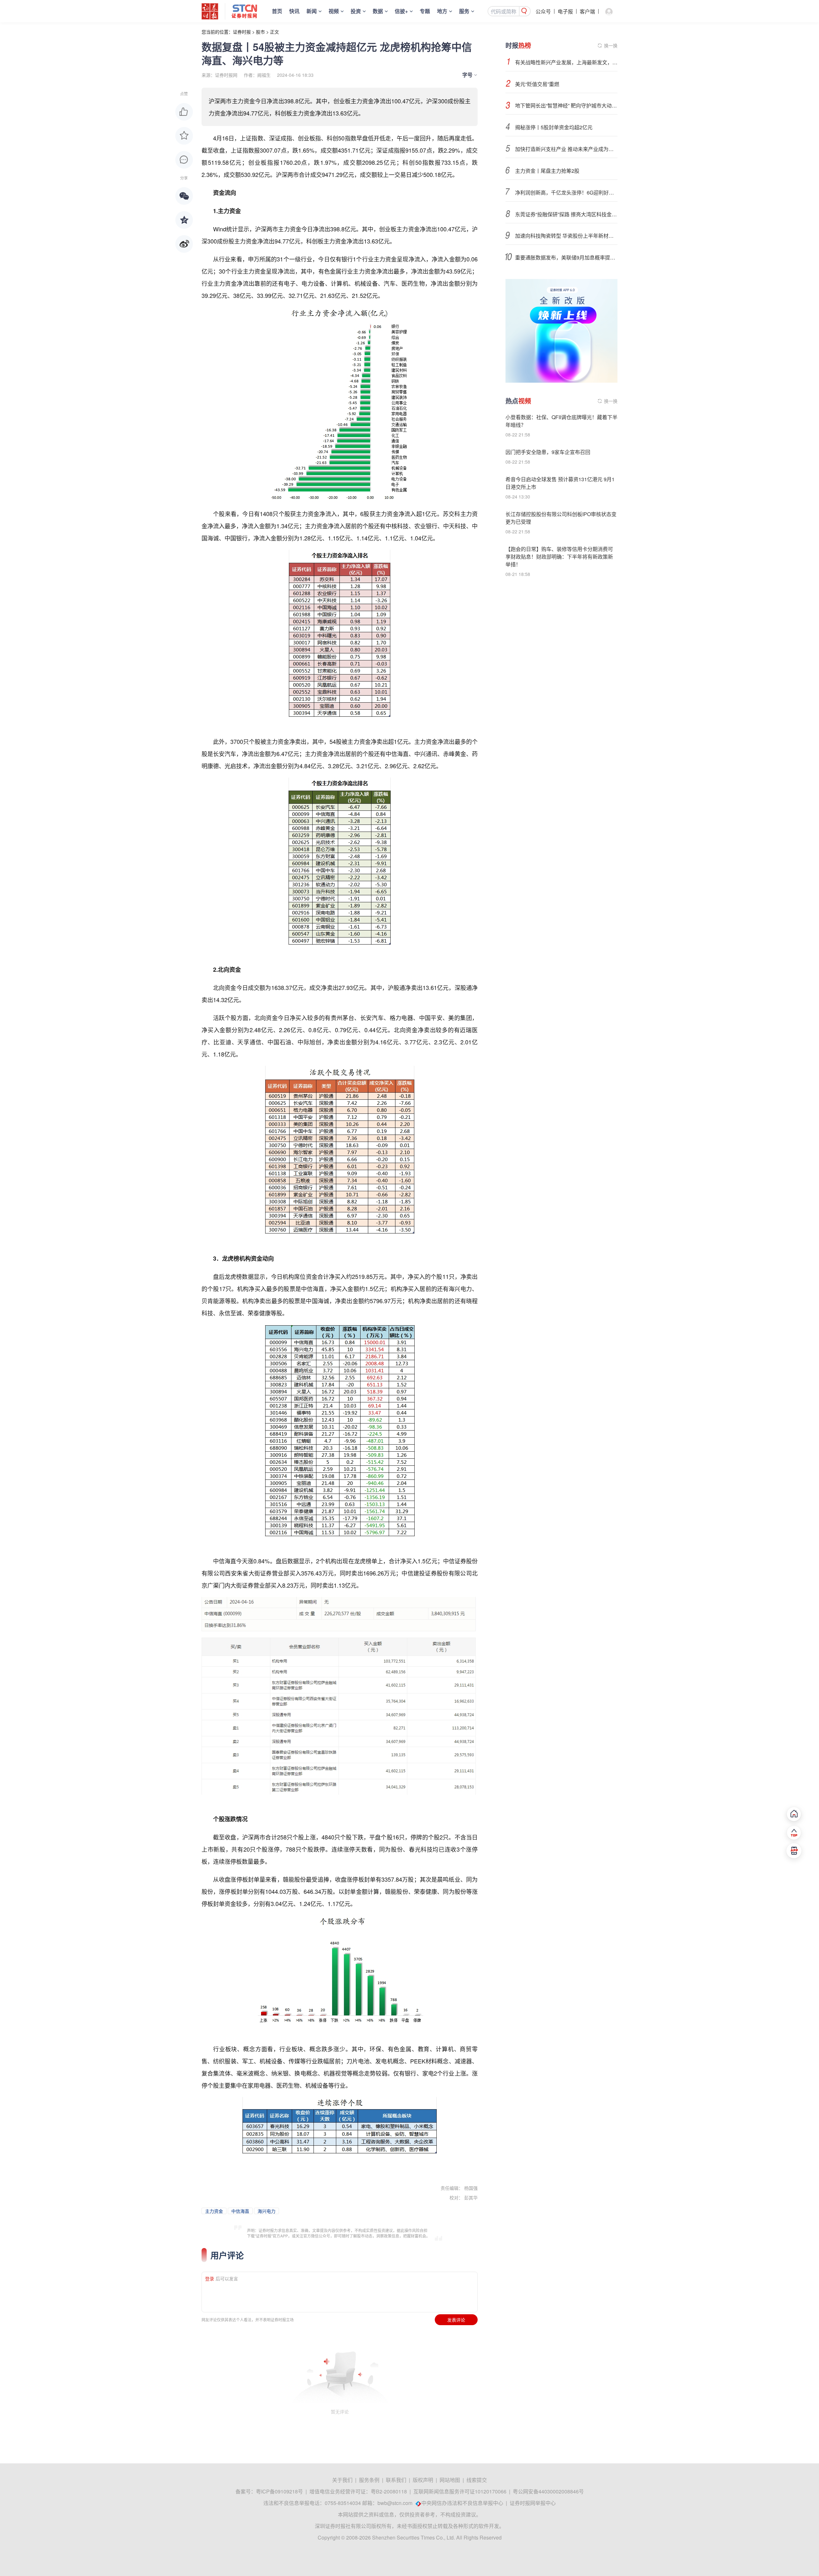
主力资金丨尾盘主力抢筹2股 (547, 171)
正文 (274, 32)
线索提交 (477, 2480)
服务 (464, 11)
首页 (277, 11)
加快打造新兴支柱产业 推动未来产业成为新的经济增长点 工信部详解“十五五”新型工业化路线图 (566, 149)
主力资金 (214, 2211)
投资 (356, 11)
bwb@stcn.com (395, 2503)
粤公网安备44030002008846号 (548, 2491)
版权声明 (423, 2480)
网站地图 (450, 2480)
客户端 (587, 11)
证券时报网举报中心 (533, 2503)
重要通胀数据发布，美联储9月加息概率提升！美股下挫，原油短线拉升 (566, 257)
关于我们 (342, 2480)
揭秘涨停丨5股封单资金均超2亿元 (554, 127)
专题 (425, 11)
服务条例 (369, 2480)
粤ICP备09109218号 (279, 2491)
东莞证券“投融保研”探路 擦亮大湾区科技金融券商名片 (566, 214)
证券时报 (242, 32)
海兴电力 (266, 2211)
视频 (334, 11)
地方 (442, 11)
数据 (378, 11)
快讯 (294, 11)
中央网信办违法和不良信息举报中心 (462, 2503)
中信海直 (240, 2211)
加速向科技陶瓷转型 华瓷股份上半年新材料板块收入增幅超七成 (566, 236)
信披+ (401, 11)
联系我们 (396, 2480)
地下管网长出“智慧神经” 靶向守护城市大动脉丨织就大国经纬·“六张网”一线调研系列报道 (566, 105)
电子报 (565, 11)
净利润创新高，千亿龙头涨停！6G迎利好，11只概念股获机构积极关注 (566, 192)
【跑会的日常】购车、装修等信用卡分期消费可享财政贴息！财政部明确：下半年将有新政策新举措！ (559, 557)
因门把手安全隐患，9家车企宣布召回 (548, 452)
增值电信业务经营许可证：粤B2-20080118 (358, 2491)
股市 (260, 32)
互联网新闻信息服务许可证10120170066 (460, 2491)
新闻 (312, 11)
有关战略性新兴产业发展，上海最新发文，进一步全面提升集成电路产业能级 (566, 62)
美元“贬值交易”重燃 (537, 84)
